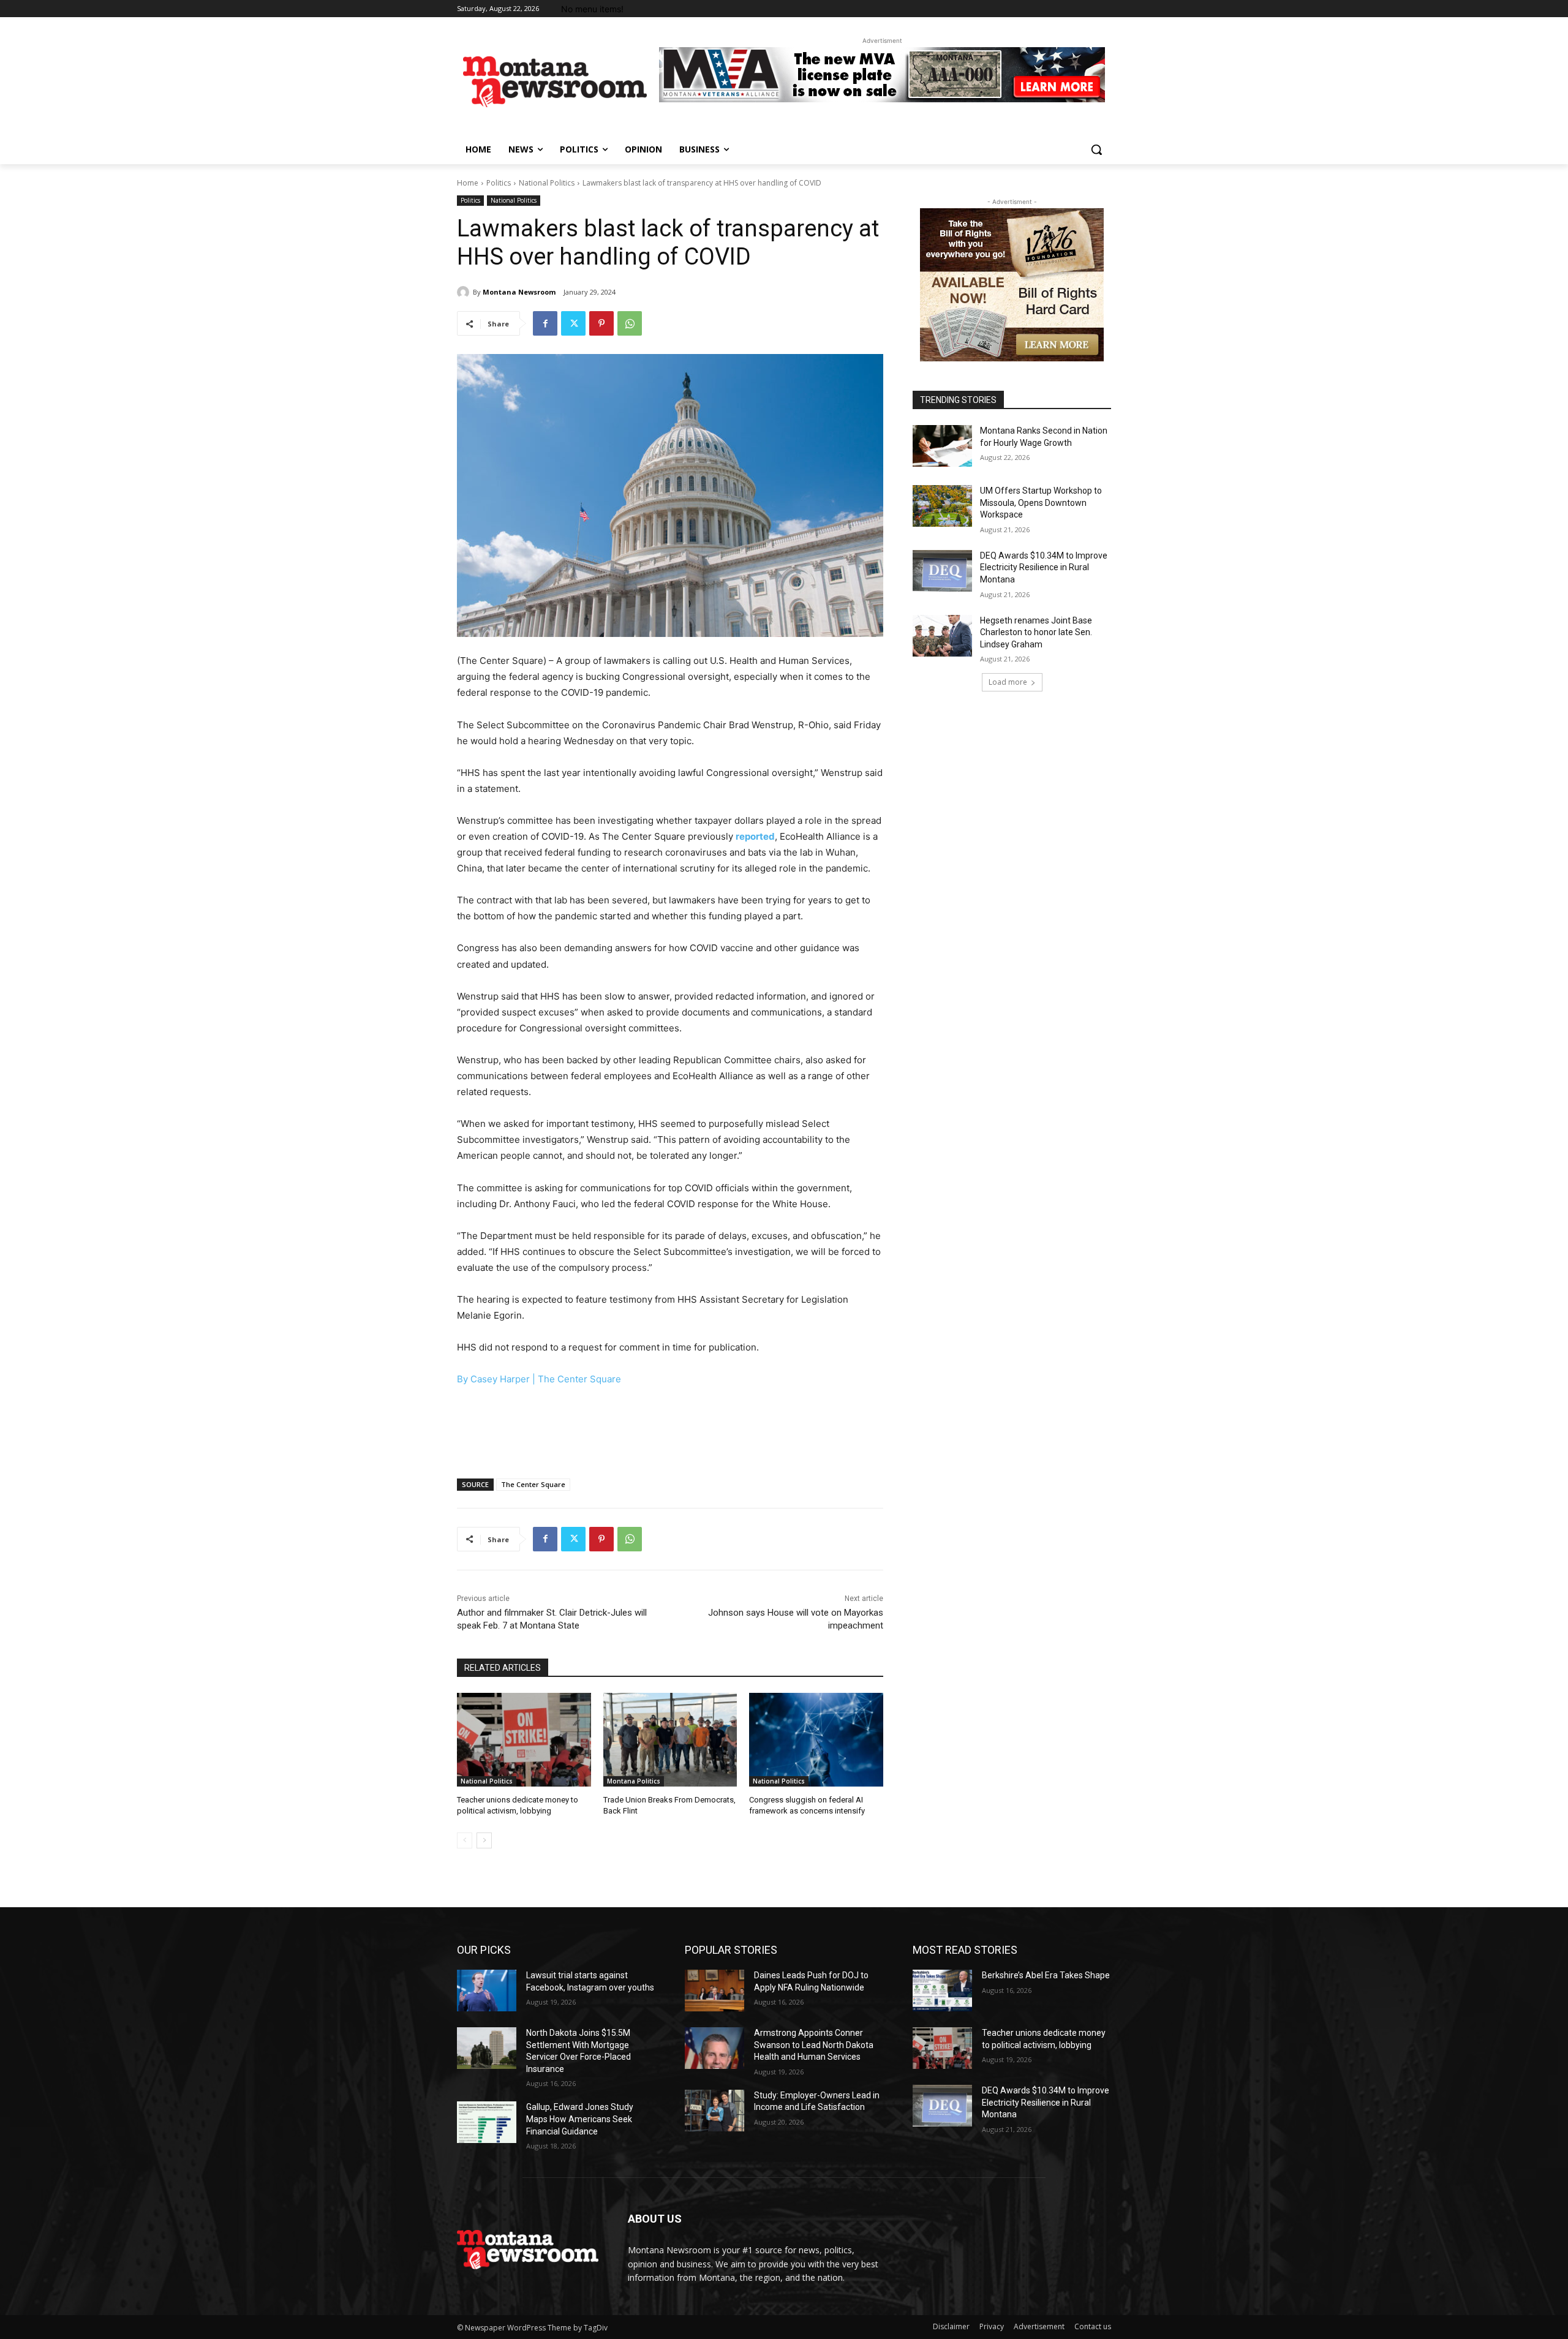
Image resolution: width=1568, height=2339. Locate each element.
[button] (1096, 149)
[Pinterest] (601, 323)
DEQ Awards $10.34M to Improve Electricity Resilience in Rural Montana (1044, 567)
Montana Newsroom (519, 292)
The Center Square (579, 1379)
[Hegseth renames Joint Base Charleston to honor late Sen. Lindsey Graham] (942, 636)
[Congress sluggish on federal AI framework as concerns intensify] (816, 1740)
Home (468, 183)
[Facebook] (545, 323)
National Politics (547, 183)
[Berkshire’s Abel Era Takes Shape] (942, 1991)
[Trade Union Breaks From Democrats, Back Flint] (670, 1740)
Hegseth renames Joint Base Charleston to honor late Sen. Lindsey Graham (1036, 632)
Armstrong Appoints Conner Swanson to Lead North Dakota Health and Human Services (814, 2045)
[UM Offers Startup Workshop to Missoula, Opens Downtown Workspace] (942, 506)
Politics (499, 183)
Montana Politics (634, 1781)
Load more (1008, 682)
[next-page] (484, 1840)
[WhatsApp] (630, 323)
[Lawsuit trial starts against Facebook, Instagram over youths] (487, 1991)
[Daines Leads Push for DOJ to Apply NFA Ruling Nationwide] (714, 1991)
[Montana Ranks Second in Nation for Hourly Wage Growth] (942, 446)
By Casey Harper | (497, 1379)
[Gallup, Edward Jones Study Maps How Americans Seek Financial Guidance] (487, 2122)
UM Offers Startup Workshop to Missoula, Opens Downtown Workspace (1041, 503)
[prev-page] (465, 1840)
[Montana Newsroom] (465, 292)
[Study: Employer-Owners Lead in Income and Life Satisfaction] (714, 2111)
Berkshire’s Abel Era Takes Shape (1046, 1975)
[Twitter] (573, 323)
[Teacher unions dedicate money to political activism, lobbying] (524, 1740)
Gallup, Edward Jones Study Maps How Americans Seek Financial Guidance (580, 2119)
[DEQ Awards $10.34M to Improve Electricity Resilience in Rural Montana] (942, 571)
